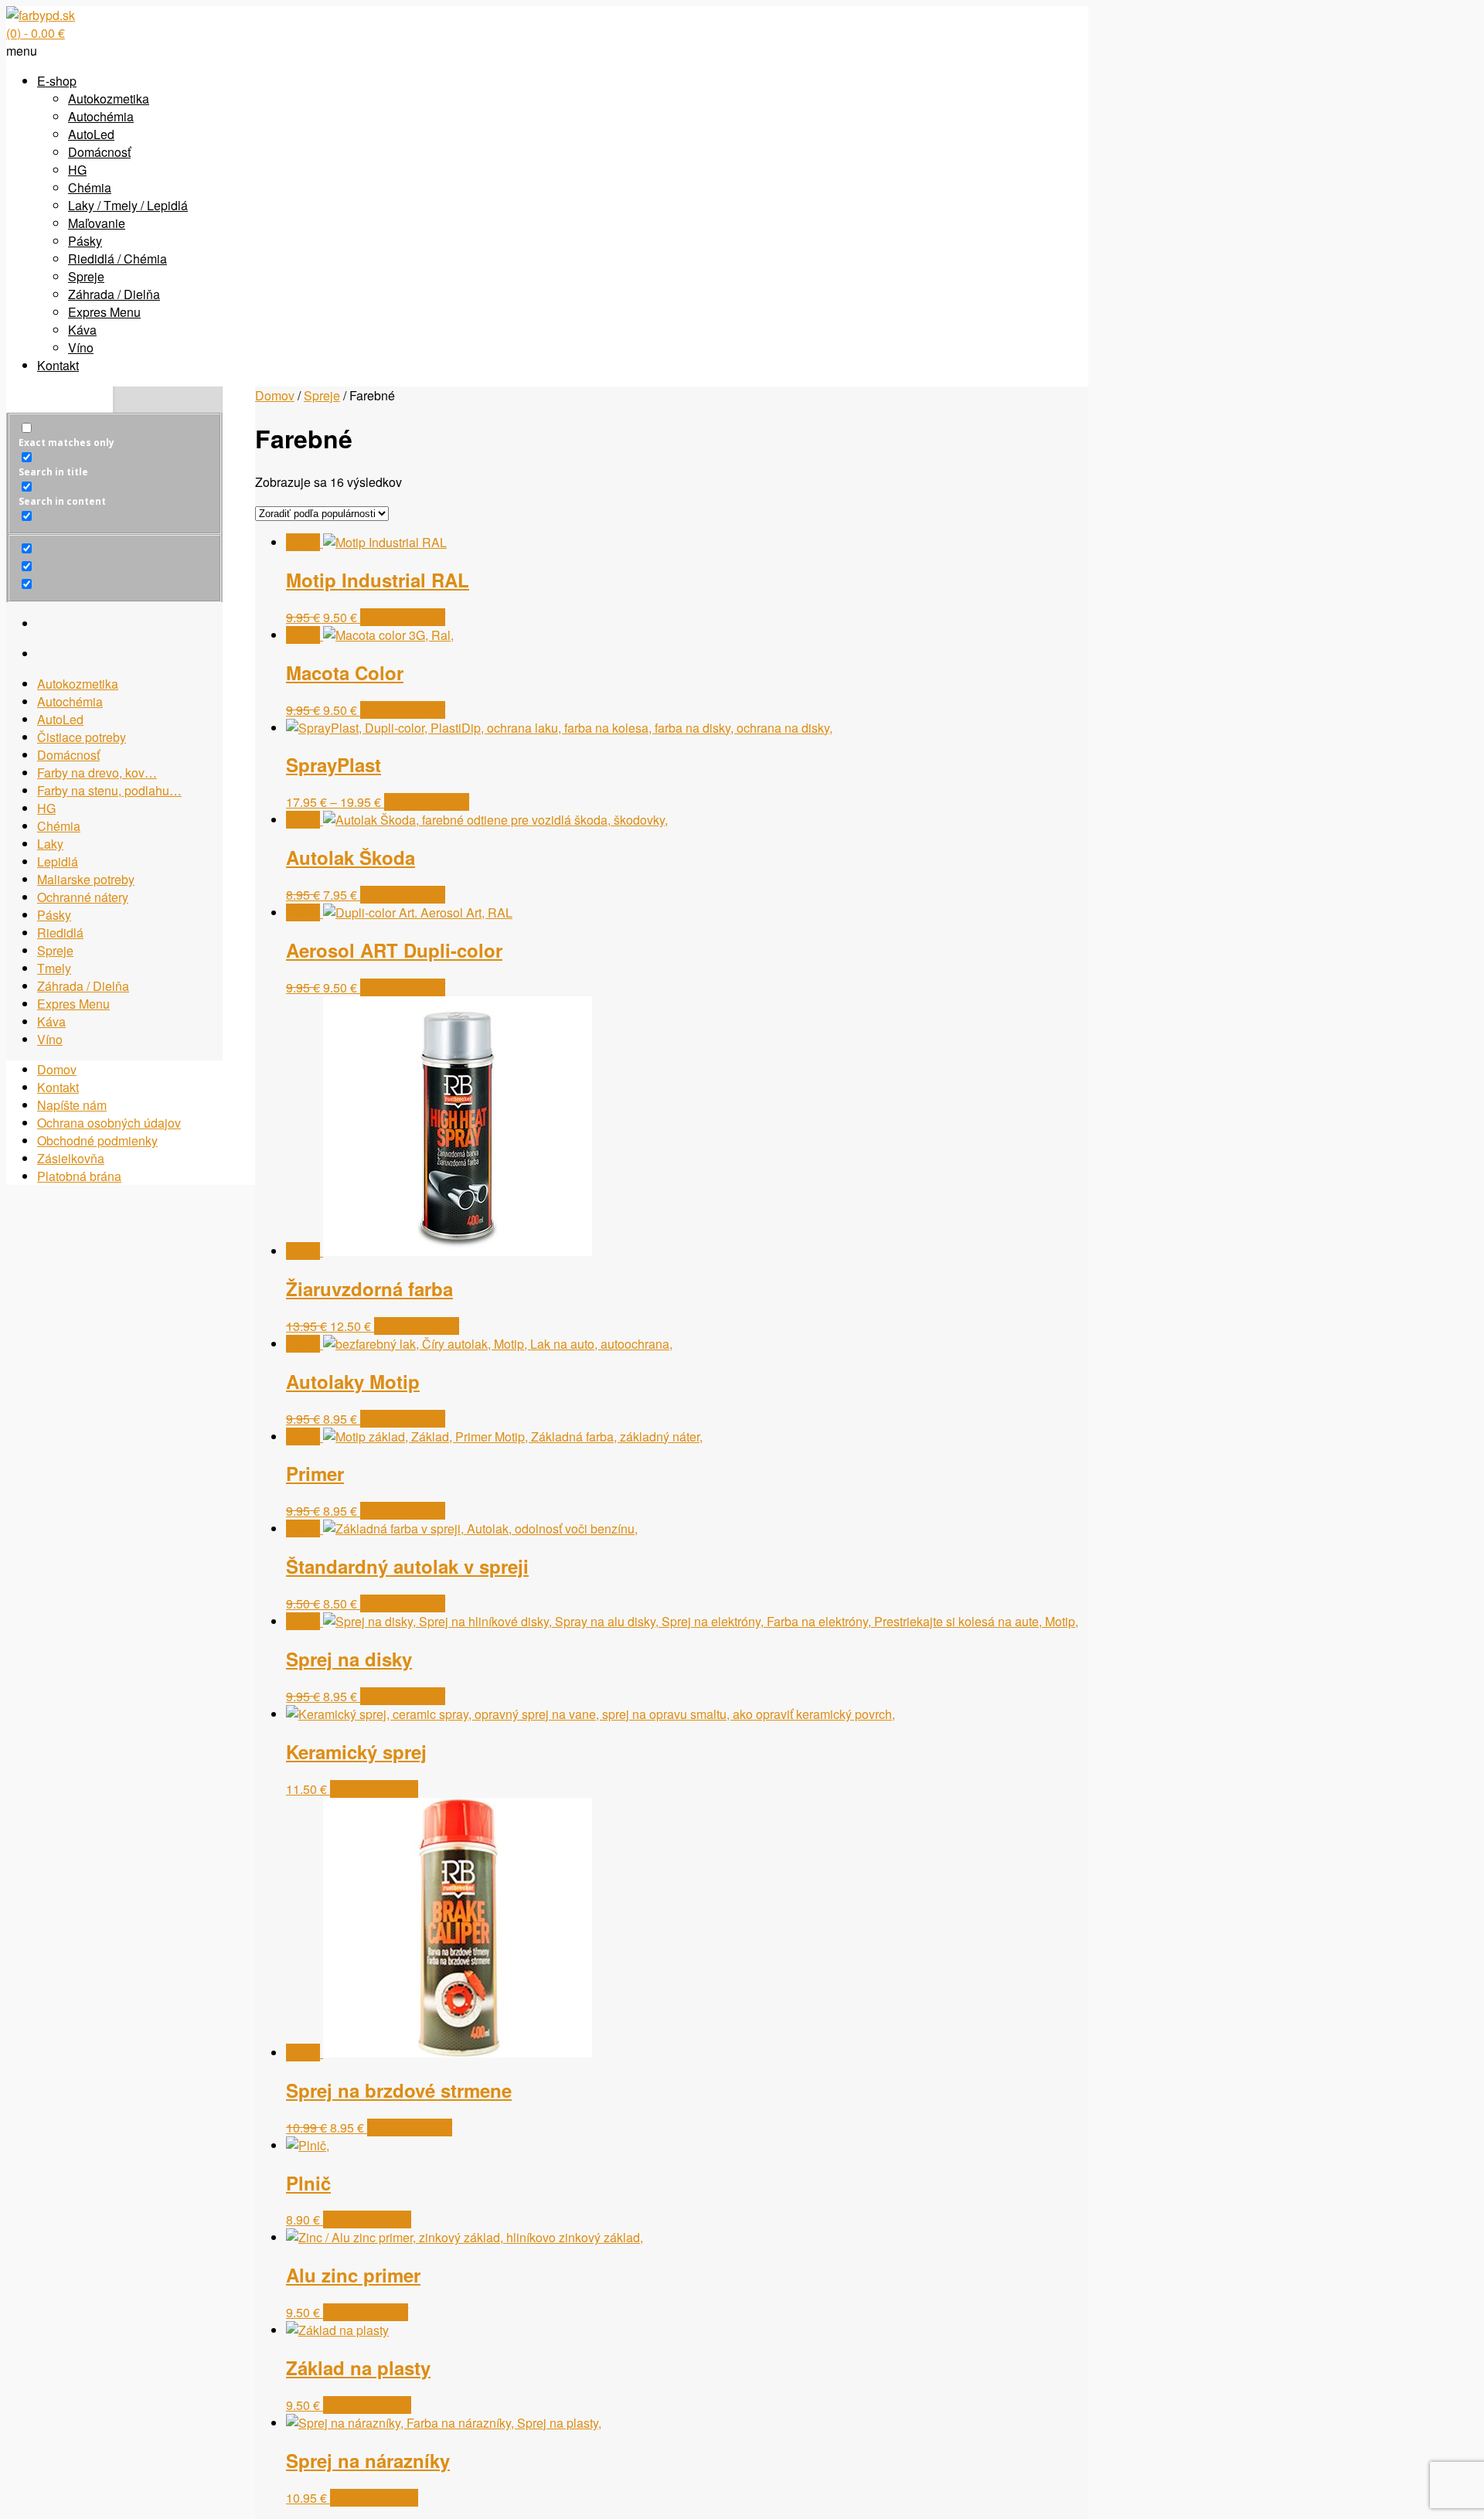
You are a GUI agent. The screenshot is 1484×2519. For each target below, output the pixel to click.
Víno (81, 347)
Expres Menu (104, 312)
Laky (50, 844)
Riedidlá (60, 933)
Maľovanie (97, 223)
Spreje (86, 276)
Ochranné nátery (83, 897)
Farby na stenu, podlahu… (109, 790)
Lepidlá (58, 861)
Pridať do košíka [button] (374, 1789)
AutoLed (91, 134)
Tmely (54, 968)
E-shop (57, 81)
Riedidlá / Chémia (117, 259)
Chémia (90, 187)
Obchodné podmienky (97, 1140)
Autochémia (101, 116)
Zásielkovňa (71, 1158)
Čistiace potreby (82, 737)
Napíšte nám (72, 1105)
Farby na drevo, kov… (97, 773)
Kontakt (58, 365)
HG (77, 170)
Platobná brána (79, 1176)
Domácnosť (99, 152)
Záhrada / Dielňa (114, 294)
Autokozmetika (109, 99)
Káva (82, 330)
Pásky (85, 241)
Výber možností (403, 617)
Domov (275, 395)
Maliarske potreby (86, 879)
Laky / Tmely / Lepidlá (128, 205)
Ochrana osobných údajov (109, 1123)
